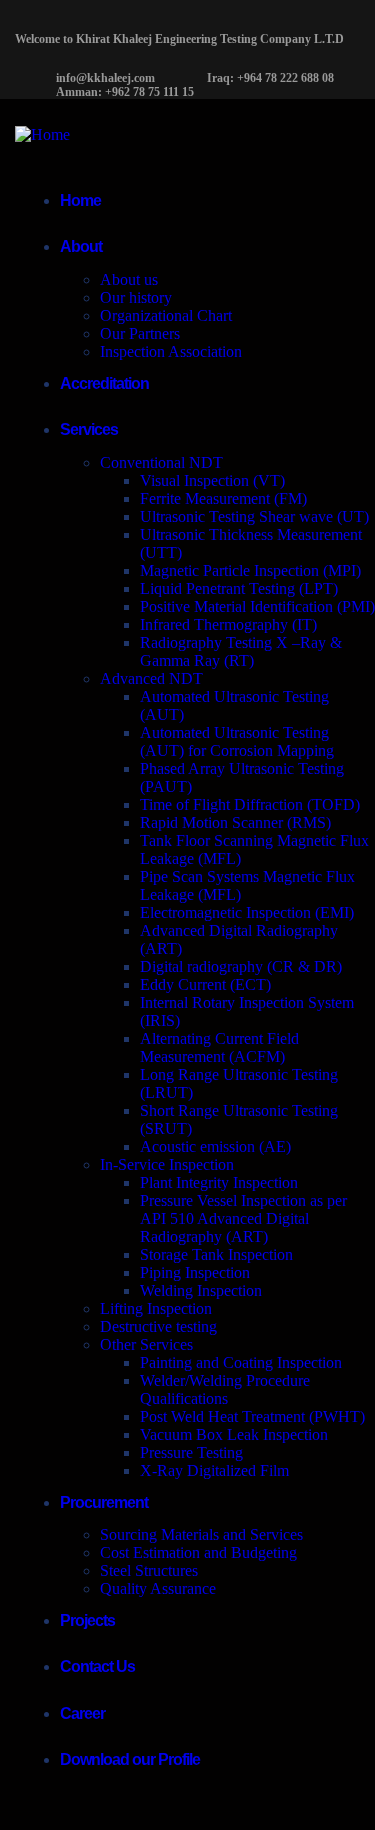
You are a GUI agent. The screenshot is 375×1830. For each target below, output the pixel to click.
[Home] (42, 134)
